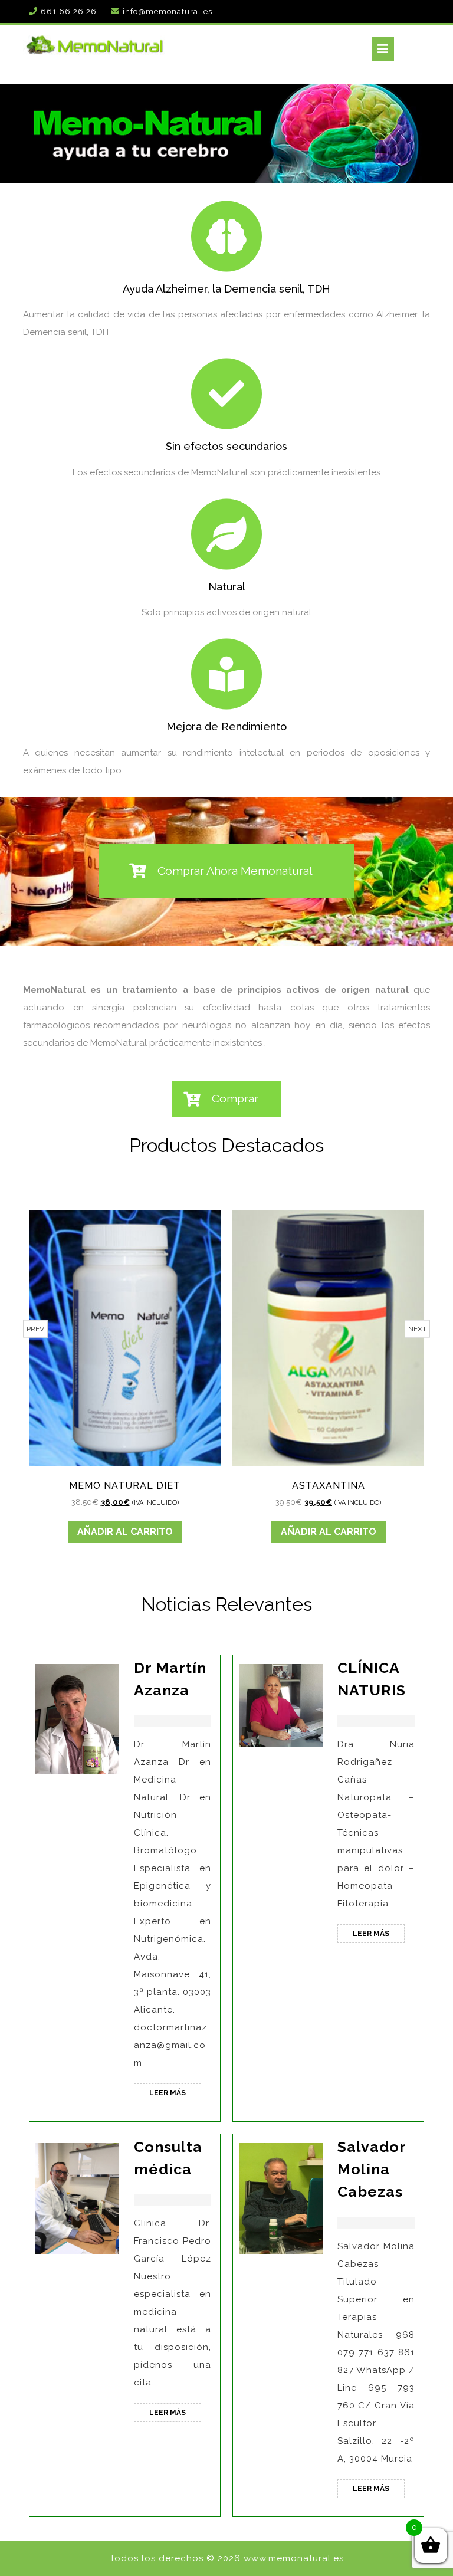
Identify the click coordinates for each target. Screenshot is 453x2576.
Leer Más (175, 2095)
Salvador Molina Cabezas (372, 2169)
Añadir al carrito (150, 1532)
